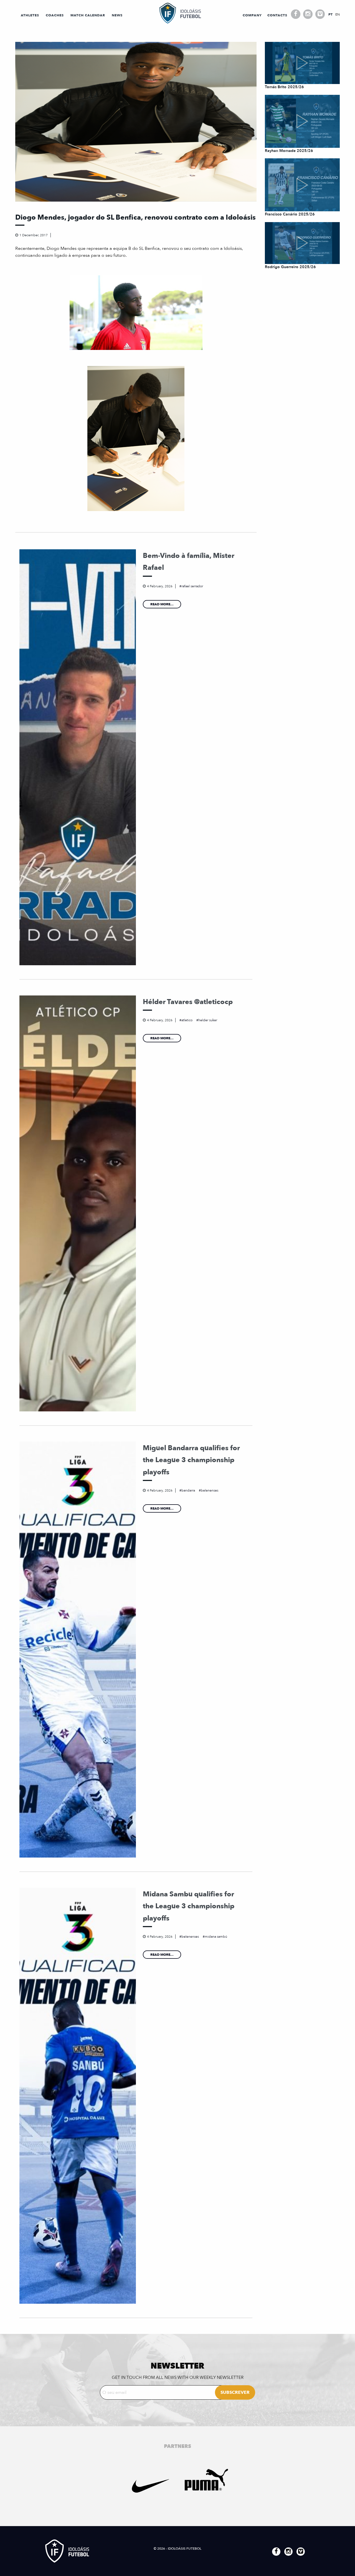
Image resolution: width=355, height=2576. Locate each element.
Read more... (162, 604)
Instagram (308, 14)
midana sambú (216, 1937)
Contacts (277, 15)
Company (252, 15)
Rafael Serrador (192, 586)
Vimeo (320, 14)
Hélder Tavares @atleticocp (188, 1002)
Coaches (55, 15)
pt (330, 14)
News (117, 15)
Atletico (187, 1020)
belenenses (210, 1490)
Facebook (296, 14)
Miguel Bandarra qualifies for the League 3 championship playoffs (191, 1460)
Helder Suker (208, 1020)
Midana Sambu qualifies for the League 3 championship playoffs (189, 1906)
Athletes (30, 15)
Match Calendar (88, 15)
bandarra (188, 1490)
